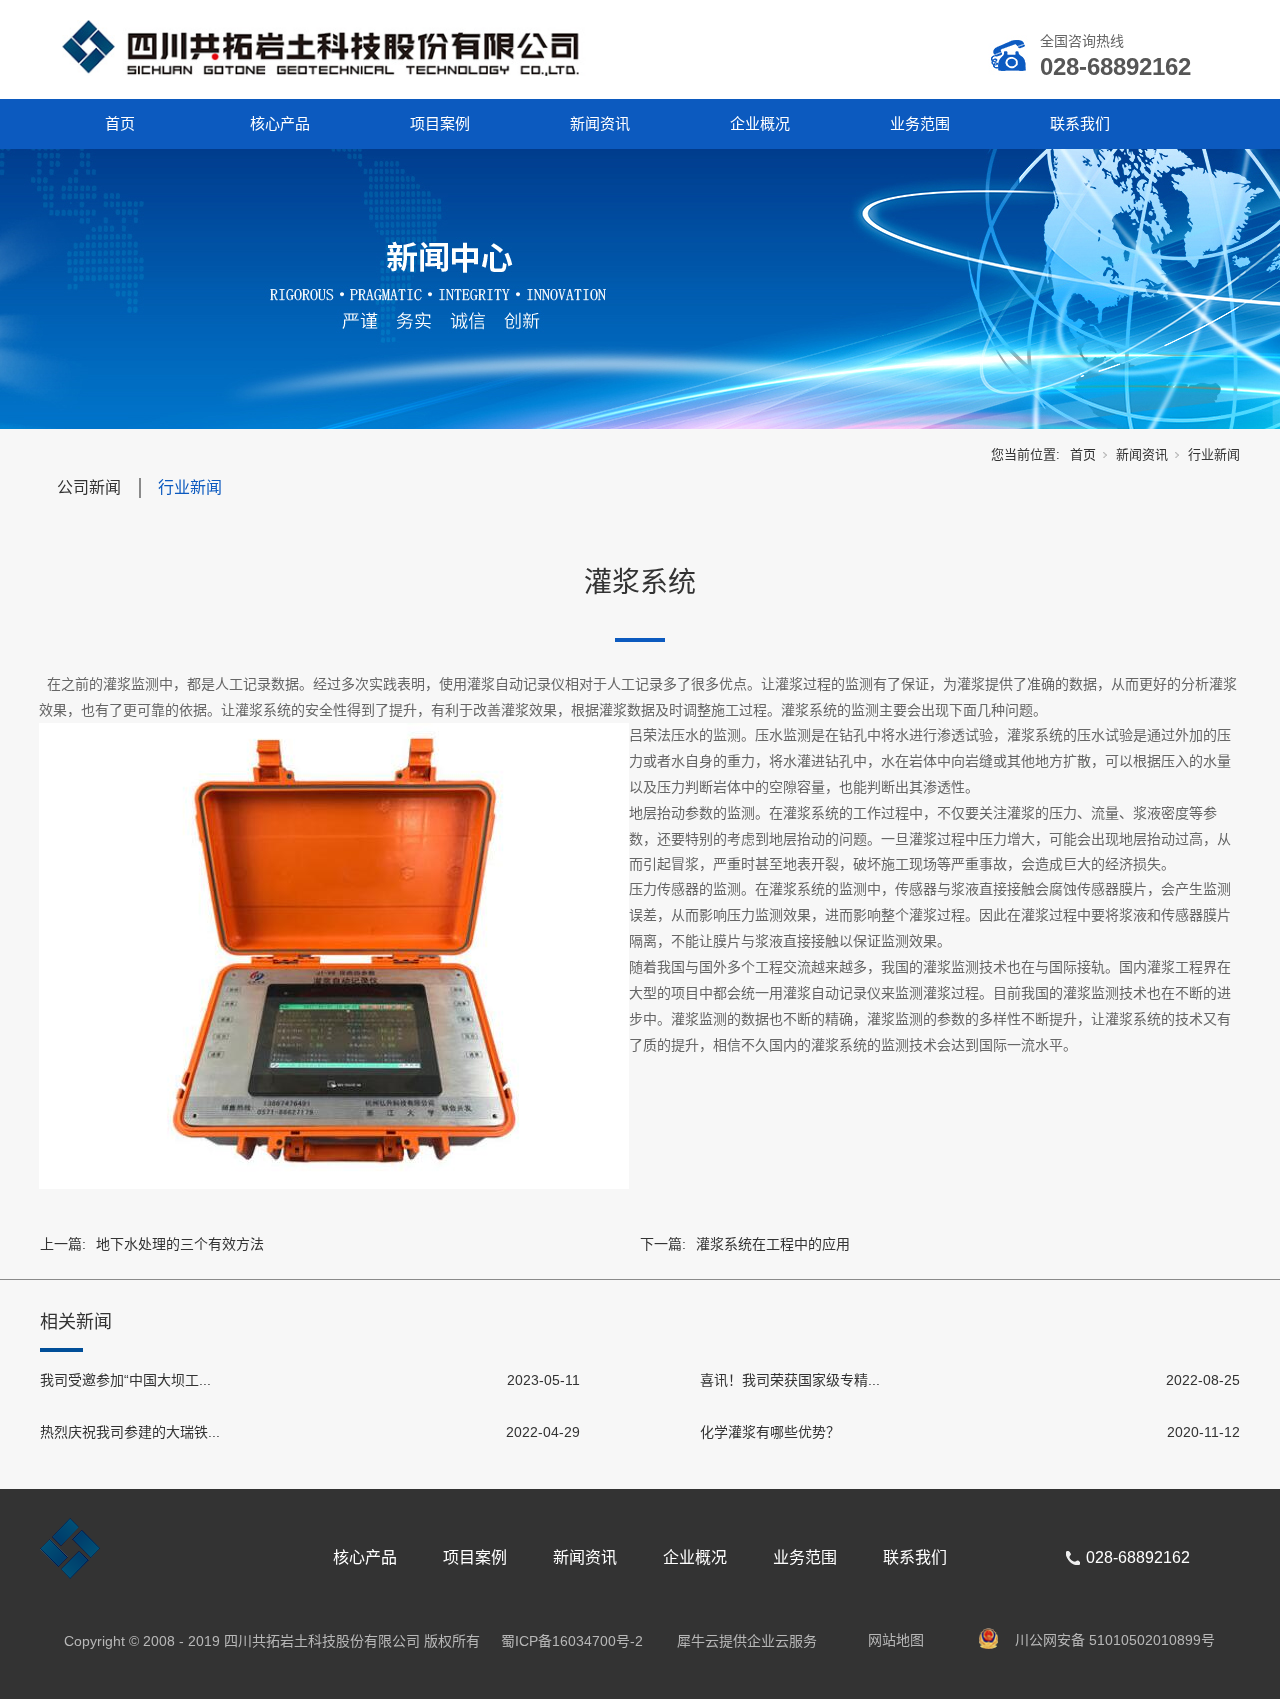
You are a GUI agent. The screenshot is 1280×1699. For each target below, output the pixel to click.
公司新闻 (89, 487)
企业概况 (760, 123)
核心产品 (280, 123)
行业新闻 (1214, 454)
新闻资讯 (600, 123)
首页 (120, 123)
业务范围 (920, 123)
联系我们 (1080, 123)
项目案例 (440, 123)
